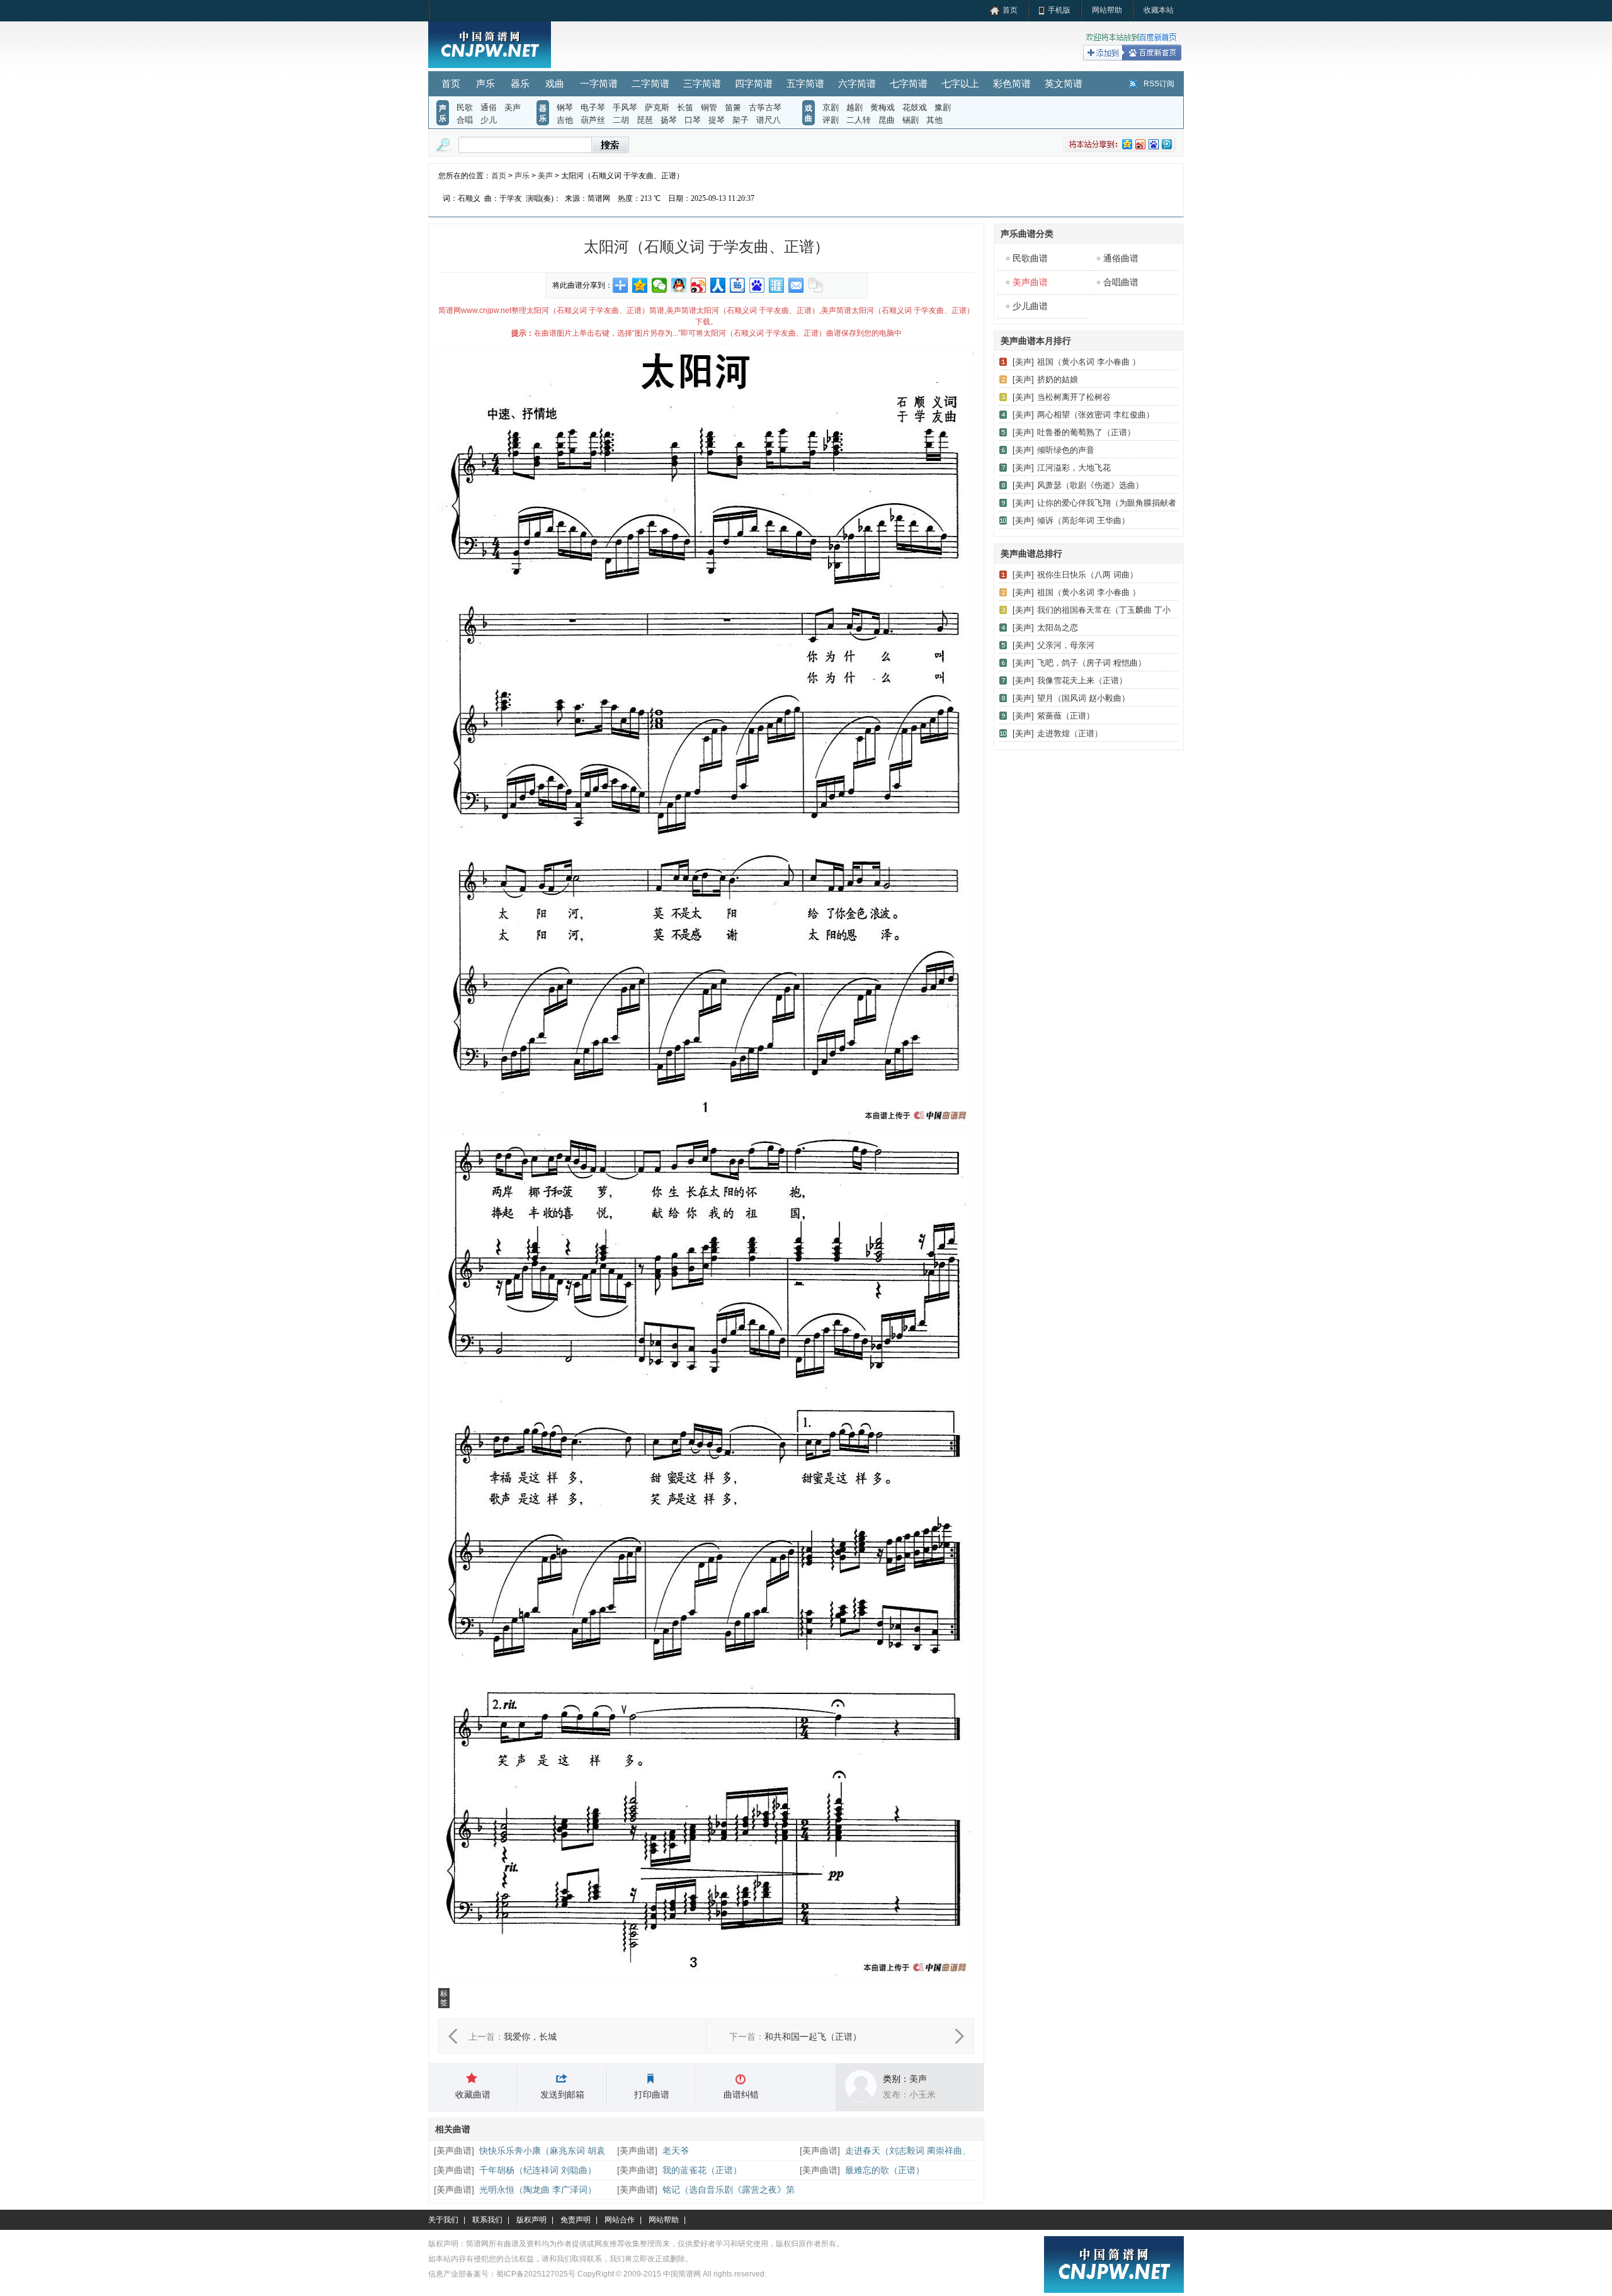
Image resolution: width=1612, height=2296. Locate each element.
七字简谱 (909, 83)
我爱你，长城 (530, 2037)
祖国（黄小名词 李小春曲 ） (1089, 362)
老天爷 (676, 2151)
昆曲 (887, 120)
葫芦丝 (593, 120)
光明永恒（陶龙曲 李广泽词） (538, 2190)
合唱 (465, 120)
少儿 (489, 120)
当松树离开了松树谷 (1074, 397)
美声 (513, 107)
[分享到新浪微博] (699, 285)
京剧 (831, 107)
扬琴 (669, 120)
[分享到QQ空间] (640, 285)
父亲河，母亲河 (1066, 645)
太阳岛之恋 (1058, 628)
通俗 (489, 107)
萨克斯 (657, 107)
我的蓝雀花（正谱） (702, 2170)
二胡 (621, 120)
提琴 (717, 120)
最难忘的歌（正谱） (885, 2170)
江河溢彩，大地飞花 (1074, 468)
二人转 (859, 120)
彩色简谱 (1012, 83)
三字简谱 (702, 83)
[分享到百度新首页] (757, 285)
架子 (741, 120)
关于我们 (443, 2220)
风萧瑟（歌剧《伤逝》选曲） (1090, 485)
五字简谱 (805, 83)
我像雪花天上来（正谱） (1082, 680)
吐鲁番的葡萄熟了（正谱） (1086, 432)
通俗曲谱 (1121, 258)
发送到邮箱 (562, 2094)
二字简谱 (650, 83)
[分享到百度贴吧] (738, 285)
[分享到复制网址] (816, 285)
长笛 (685, 107)
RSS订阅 (1159, 84)
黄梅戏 (883, 107)
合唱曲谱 (1121, 282)
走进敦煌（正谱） (1070, 733)
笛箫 (733, 107)
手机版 (1059, 10)
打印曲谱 (652, 2094)
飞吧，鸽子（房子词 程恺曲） (1092, 663)
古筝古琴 (765, 107)
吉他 (565, 120)
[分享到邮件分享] (796, 285)
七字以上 (960, 83)
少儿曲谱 (1030, 306)
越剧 (854, 107)
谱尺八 (769, 120)
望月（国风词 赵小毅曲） (1083, 698)
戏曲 (555, 83)
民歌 (465, 107)
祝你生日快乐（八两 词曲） (1087, 575)
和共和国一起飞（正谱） (813, 2037)
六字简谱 (857, 83)
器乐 (520, 83)
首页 (1010, 10)
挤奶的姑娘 (1058, 379)
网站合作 (620, 2220)
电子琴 (593, 107)
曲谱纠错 (741, 2094)
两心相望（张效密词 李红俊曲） (1096, 415)
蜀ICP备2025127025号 (536, 2274)
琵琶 (645, 120)
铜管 (709, 107)
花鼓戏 (915, 107)
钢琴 (565, 107)
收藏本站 (1159, 10)
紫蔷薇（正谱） (1066, 716)
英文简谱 (1064, 83)
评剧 (831, 120)
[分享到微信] (660, 285)
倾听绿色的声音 (1066, 450)
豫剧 (943, 107)
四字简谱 (754, 83)
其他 (934, 120)
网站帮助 (1107, 10)
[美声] (1023, 362)
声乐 (485, 83)
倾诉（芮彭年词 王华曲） (1083, 520)
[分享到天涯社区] (777, 285)
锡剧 (911, 120)
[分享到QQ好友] (679, 285)
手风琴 (625, 107)
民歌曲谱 (1030, 258)
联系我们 (487, 2220)
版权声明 (531, 2220)
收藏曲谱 (473, 2094)
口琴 (693, 120)
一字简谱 (599, 83)
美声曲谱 (454, 2151)
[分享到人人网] (718, 285)
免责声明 (576, 2220)
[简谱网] (490, 65)
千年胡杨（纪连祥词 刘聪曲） (538, 2170)
